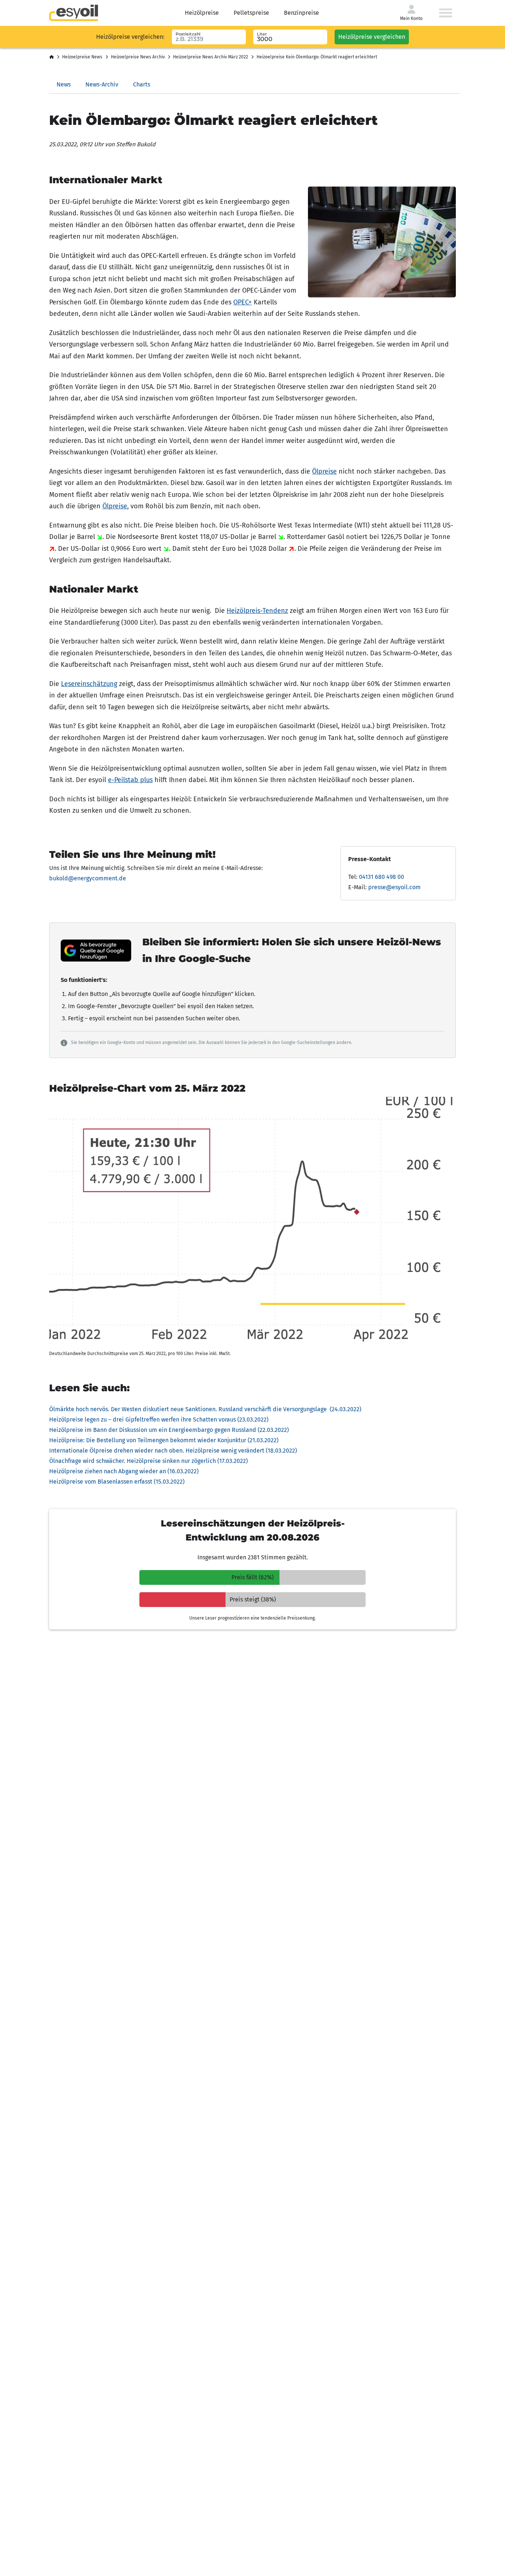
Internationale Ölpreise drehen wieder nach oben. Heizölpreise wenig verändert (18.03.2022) (173, 1451)
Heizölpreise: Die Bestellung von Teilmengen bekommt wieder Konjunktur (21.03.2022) (164, 1440)
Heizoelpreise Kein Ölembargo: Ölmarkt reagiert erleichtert (317, 57)
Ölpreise (324, 471)
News (64, 84)
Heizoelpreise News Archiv (138, 57)
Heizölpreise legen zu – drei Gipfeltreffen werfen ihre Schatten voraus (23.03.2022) (159, 1420)
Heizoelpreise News (82, 57)
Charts (142, 84)
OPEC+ (243, 302)
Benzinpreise (301, 13)
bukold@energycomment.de (88, 878)
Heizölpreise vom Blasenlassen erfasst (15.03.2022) (117, 1482)
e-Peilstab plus (130, 780)
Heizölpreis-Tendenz (257, 611)
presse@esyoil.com (394, 887)
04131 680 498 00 (382, 877)
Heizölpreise (202, 13)
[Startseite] (52, 57)
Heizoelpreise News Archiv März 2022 (211, 57)
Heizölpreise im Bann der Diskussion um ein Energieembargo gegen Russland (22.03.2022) (169, 1430)
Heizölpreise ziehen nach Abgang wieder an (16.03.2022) (124, 1471)
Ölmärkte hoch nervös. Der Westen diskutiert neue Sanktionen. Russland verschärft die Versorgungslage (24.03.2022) (205, 1409)
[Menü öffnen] (446, 13)
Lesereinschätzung (89, 684)
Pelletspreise (251, 13)
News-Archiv (102, 84)
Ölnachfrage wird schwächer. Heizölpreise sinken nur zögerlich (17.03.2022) (148, 1461)
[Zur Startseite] (74, 13)
